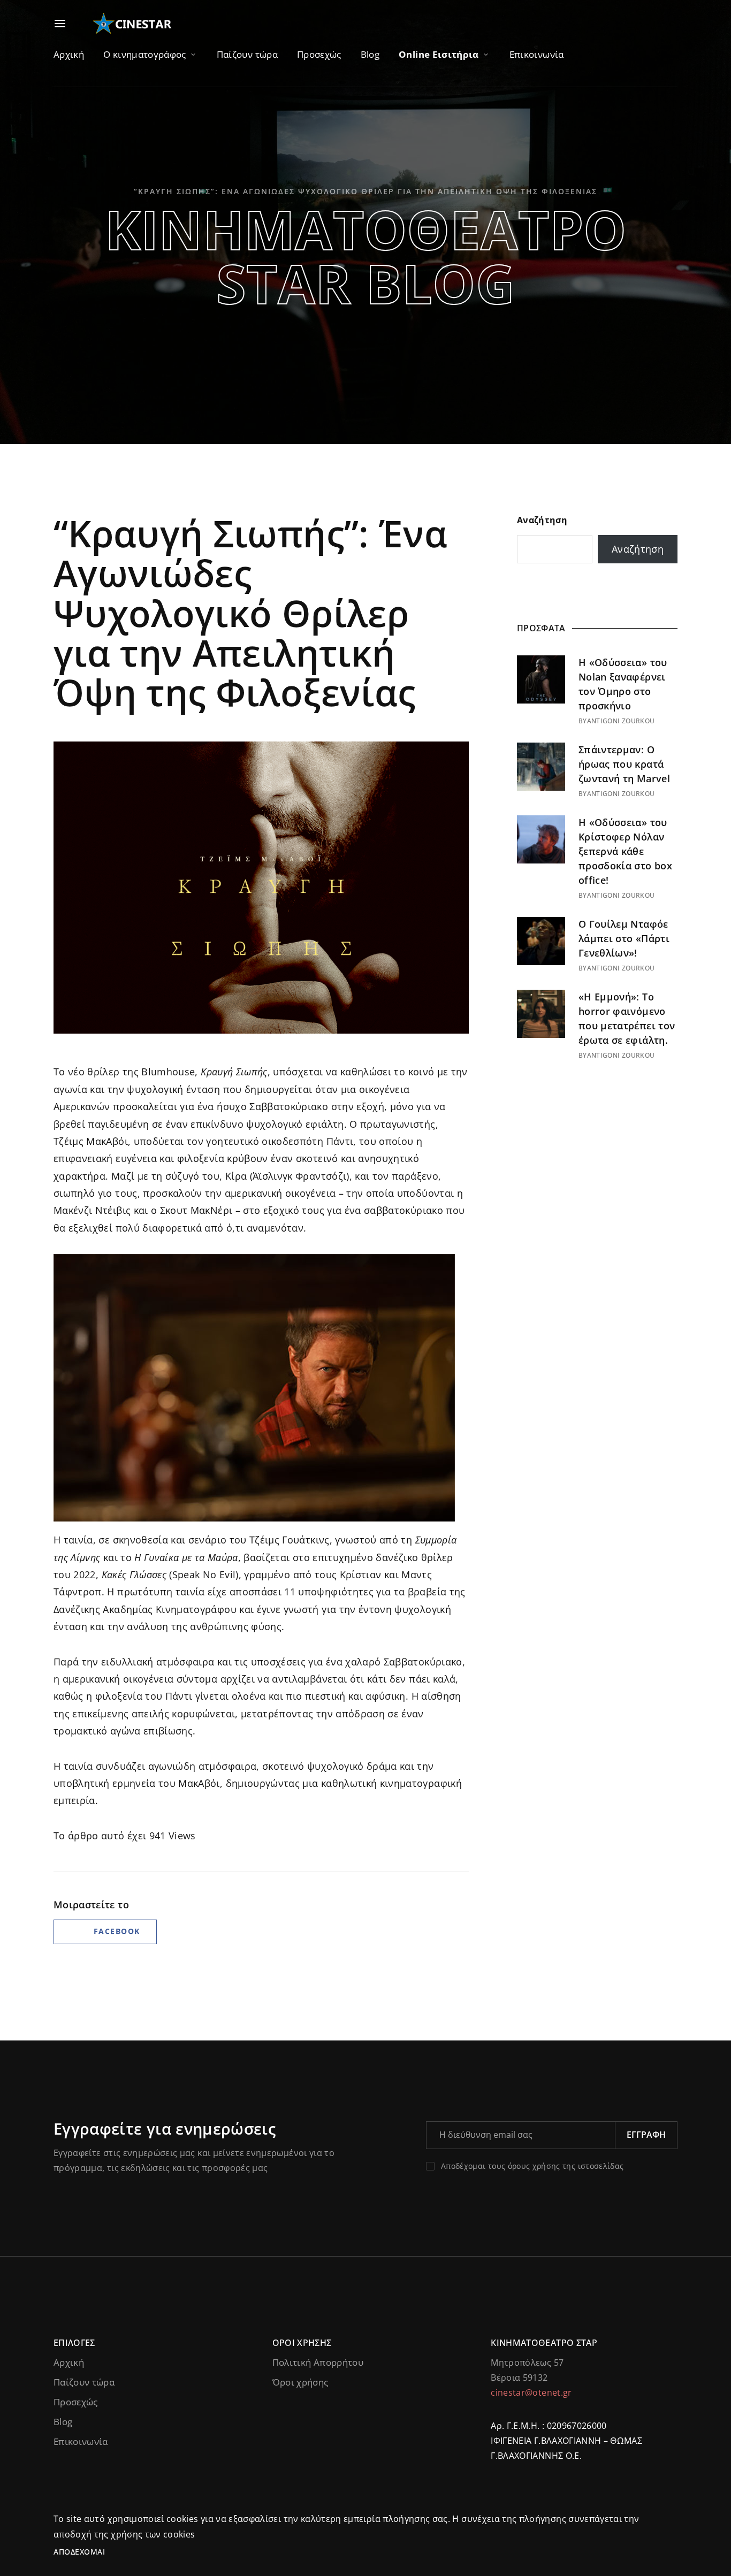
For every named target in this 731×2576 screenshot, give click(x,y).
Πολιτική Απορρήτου (318, 2362)
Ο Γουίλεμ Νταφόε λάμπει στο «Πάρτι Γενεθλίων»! (624, 938)
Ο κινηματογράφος (145, 54)
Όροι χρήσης (300, 2382)
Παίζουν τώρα (247, 54)
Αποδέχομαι (79, 2552)
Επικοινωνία (537, 54)
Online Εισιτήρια (439, 54)
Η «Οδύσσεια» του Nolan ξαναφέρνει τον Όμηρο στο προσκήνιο (623, 684)
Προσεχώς (319, 54)
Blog (370, 54)
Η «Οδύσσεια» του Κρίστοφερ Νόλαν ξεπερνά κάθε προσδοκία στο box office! (625, 851)
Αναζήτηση (542, 520)
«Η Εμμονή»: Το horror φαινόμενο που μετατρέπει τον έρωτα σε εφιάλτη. (627, 1018)
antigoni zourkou (621, 721)
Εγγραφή (646, 2135)
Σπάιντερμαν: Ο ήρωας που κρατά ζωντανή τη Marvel (624, 764)
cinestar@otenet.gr (531, 2392)
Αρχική (69, 54)
